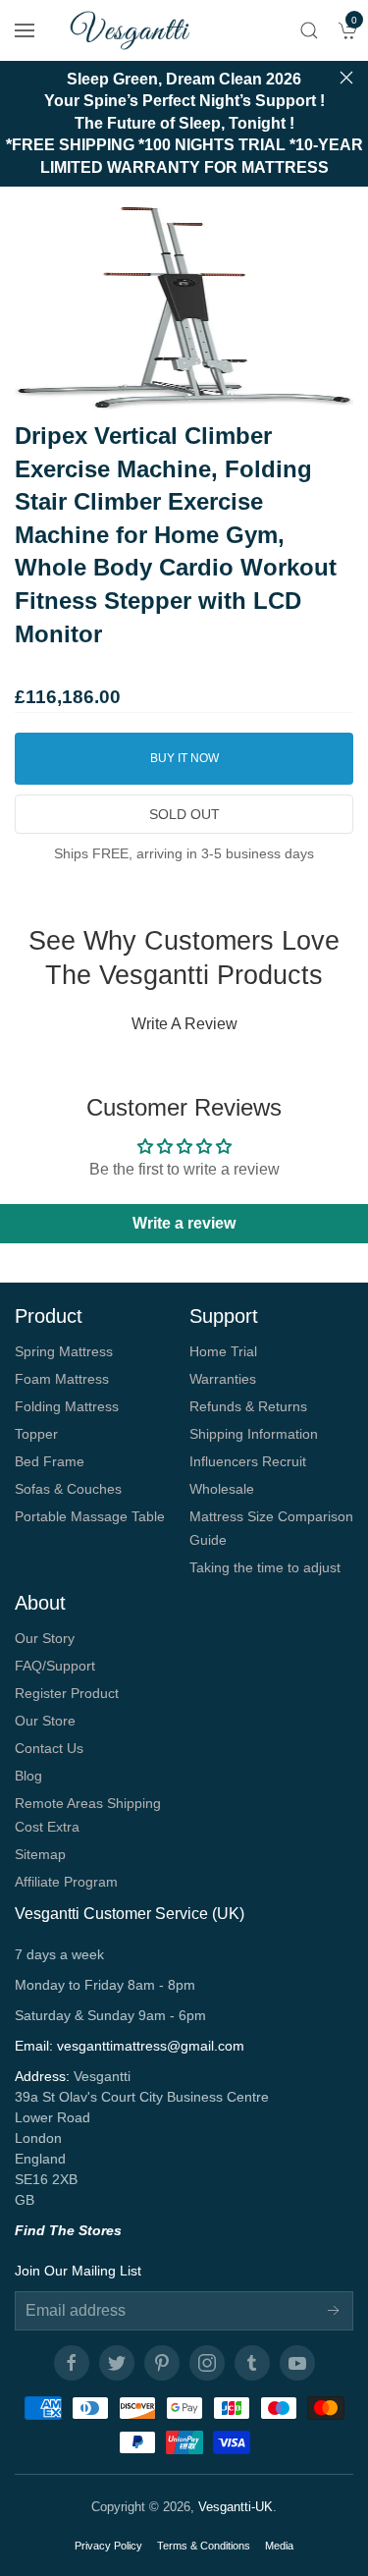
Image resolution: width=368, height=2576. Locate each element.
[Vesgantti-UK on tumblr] (252, 2363)
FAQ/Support (55, 1666)
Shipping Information (254, 1434)
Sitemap (40, 1854)
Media (279, 2546)
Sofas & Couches (68, 1489)
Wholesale (222, 1489)
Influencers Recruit (248, 1461)
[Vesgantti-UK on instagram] (207, 2363)
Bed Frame (50, 1461)
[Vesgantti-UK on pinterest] (162, 2363)
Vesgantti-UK (236, 2507)
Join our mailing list (78, 2271)
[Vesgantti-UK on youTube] (297, 2363)
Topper (36, 1434)
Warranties (223, 1379)
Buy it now (184, 758)
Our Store (45, 1721)
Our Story (45, 1638)
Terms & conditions (204, 2546)
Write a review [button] (184, 1223)
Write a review (184, 1024)
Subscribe (334, 2311)
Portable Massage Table (90, 1516)
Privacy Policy (108, 2546)
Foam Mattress (62, 1379)
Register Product (67, 1693)
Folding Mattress (67, 1406)
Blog (28, 1776)
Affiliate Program (66, 1882)
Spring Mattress (64, 1351)
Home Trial (223, 1351)
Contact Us (49, 1748)
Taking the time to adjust (265, 1567)
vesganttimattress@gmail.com (151, 2046)
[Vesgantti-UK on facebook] (72, 2363)
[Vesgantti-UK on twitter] (117, 2363)
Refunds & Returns (248, 1406)
